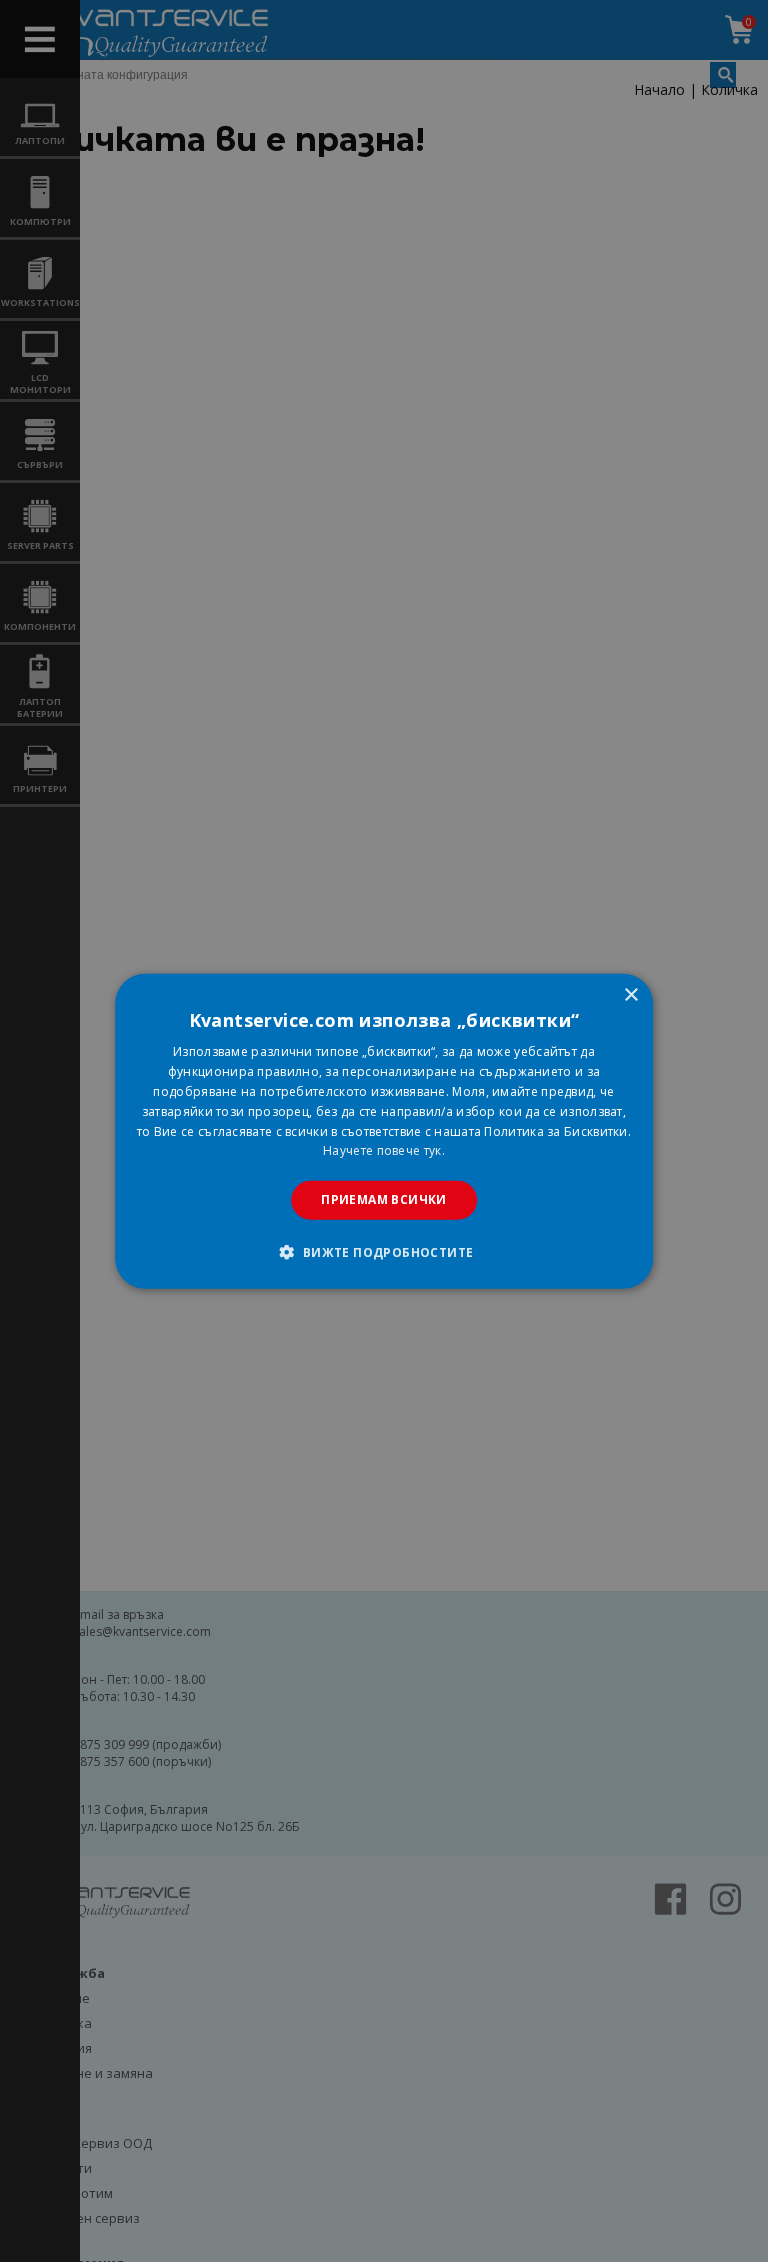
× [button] (630, 995)
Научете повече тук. (384, 1150)
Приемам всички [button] (384, 1199)
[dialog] (384, 1131)
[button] (383, 1251)
